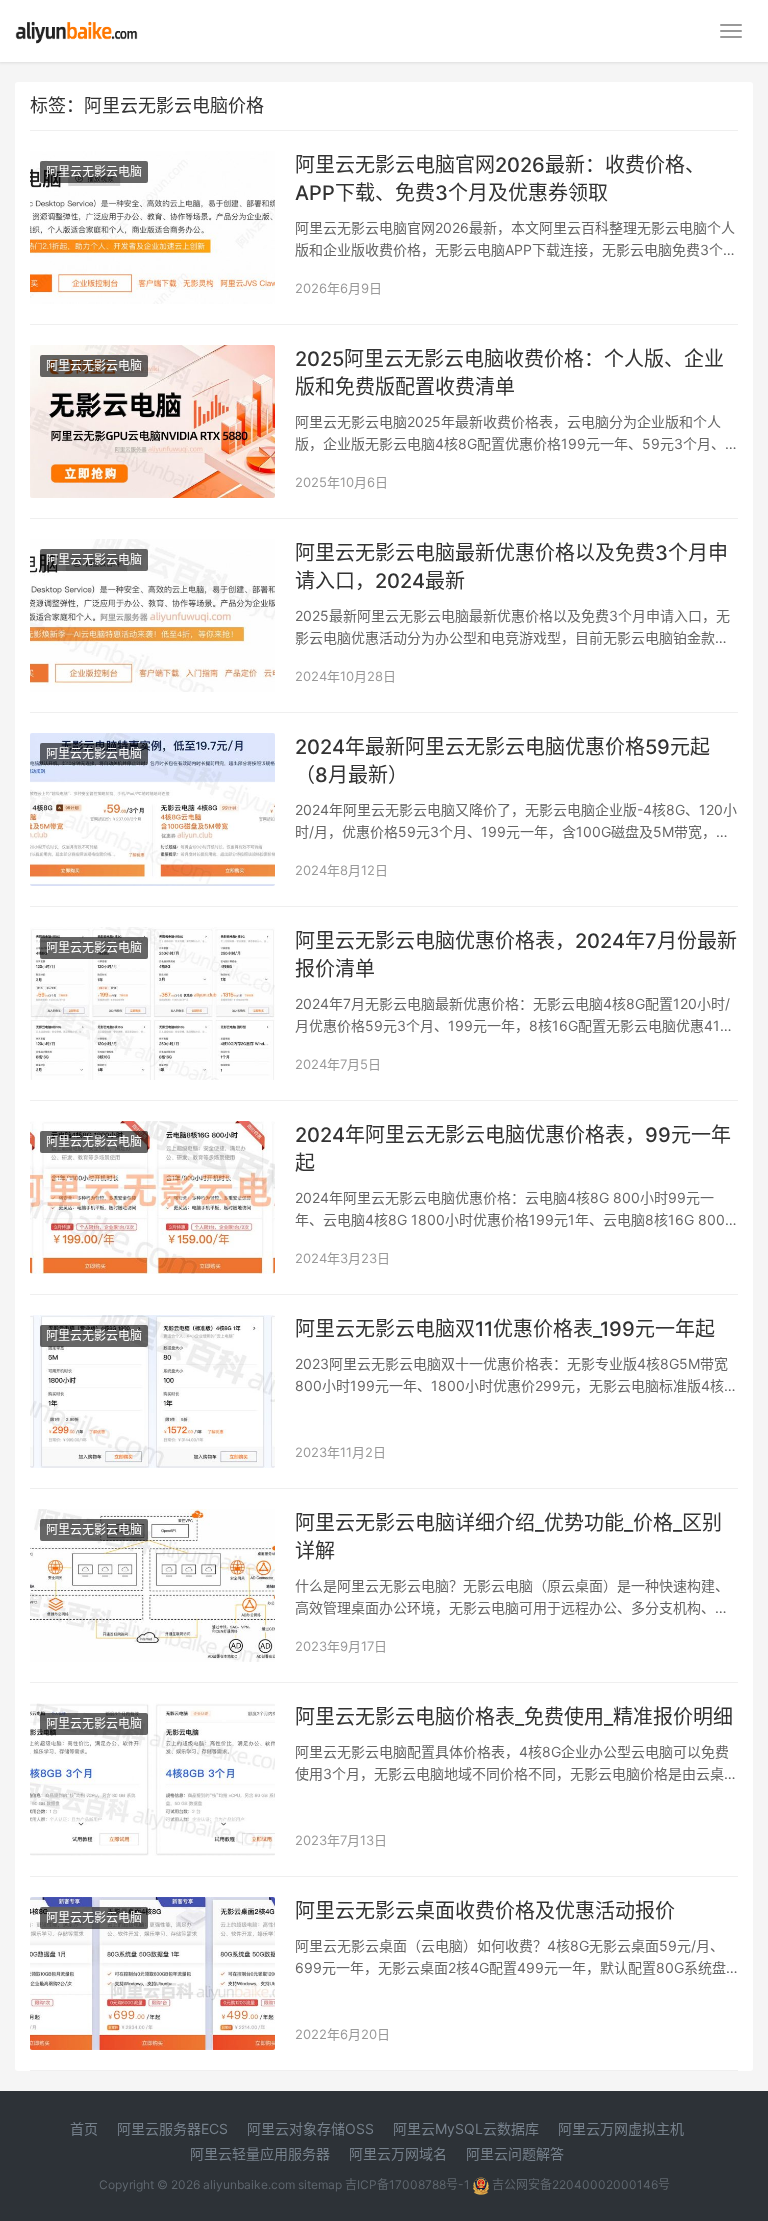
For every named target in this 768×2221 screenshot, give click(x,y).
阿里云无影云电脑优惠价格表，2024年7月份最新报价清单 (516, 955)
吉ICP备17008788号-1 (407, 2184)
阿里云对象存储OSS (310, 2128)
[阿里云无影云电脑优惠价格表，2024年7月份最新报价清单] (152, 939)
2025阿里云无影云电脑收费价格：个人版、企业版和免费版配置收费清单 (509, 373)
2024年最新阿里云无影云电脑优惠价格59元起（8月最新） (502, 761)
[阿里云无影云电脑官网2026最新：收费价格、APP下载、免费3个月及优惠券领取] (152, 163)
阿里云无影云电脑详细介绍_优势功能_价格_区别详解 (508, 1537)
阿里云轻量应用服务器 (260, 2153)
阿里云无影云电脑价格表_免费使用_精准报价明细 (514, 1717)
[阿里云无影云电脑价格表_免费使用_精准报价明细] (152, 1715)
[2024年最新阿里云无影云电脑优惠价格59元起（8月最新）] (152, 745)
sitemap (320, 2184)
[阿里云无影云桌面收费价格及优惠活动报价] (152, 1909)
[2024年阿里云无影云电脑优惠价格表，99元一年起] (152, 1133)
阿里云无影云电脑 (94, 171)
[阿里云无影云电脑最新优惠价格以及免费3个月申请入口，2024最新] (152, 551)
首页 (84, 2128)
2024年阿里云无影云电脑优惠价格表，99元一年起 (513, 1149)
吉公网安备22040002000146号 (579, 2184)
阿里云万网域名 (398, 2153)
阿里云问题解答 (515, 2153)
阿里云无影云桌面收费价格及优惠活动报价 (485, 1911)
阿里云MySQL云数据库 (466, 2128)
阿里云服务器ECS (172, 2128)
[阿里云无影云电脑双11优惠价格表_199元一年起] (152, 1327)
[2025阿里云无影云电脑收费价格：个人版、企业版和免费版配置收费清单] (152, 357)
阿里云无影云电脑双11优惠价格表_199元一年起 (505, 1329)
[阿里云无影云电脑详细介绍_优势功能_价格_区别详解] (152, 1521)
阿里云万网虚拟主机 (621, 2128)
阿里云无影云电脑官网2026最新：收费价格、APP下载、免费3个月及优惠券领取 (500, 179)
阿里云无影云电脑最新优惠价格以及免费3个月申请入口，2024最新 (511, 567)
